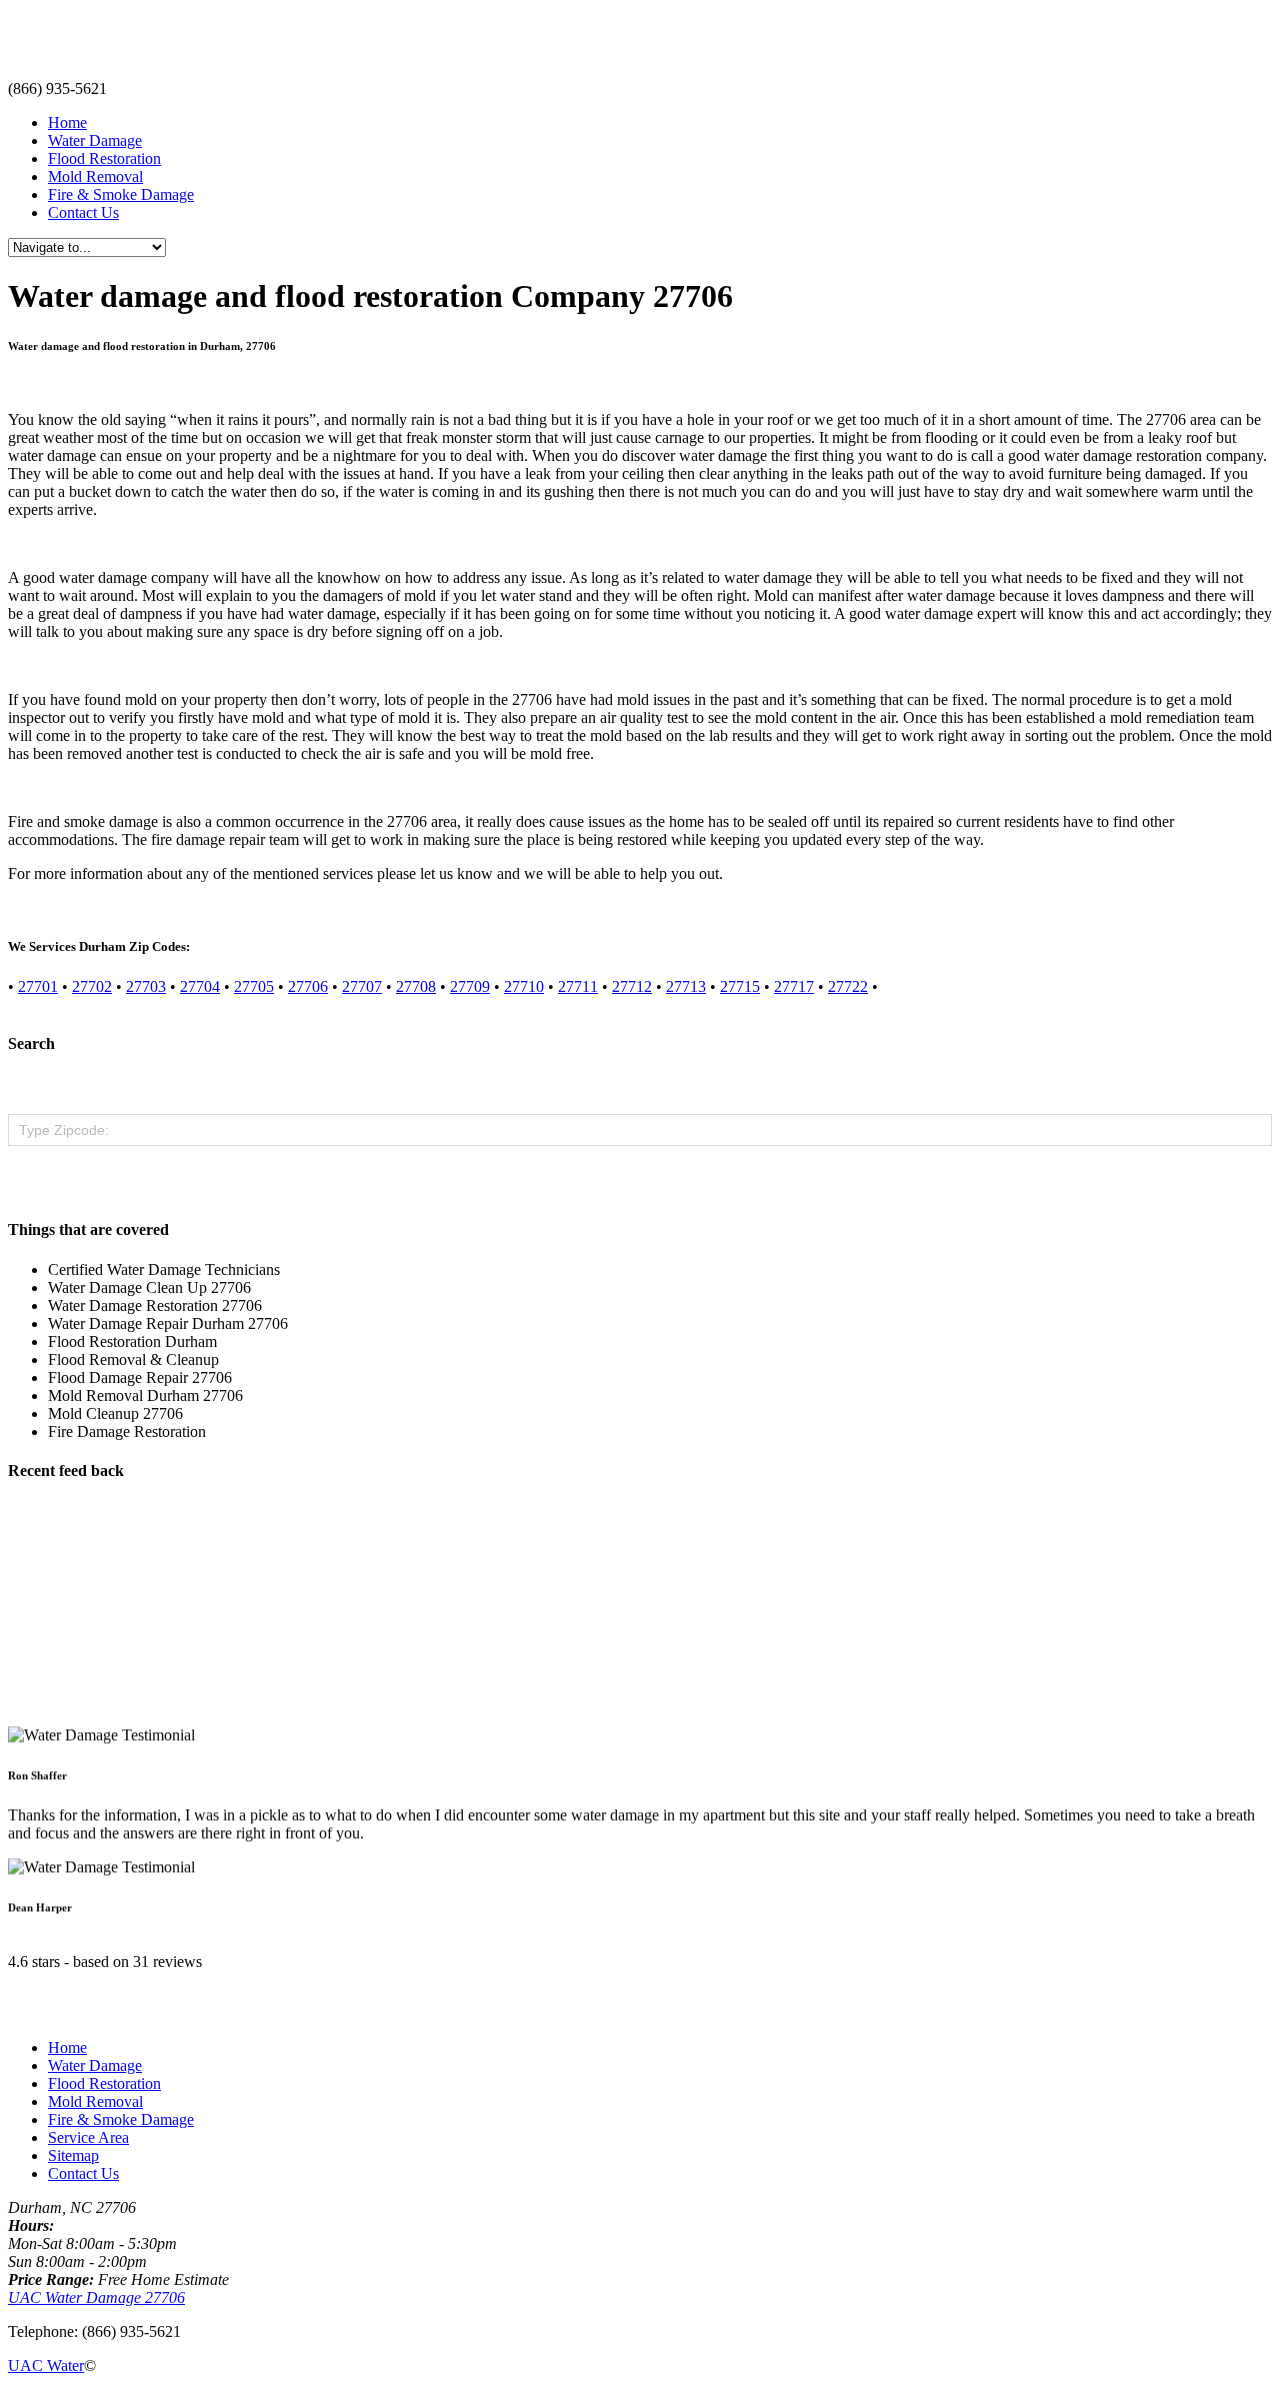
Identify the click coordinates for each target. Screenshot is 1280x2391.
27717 (794, 986)
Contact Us (83, 212)
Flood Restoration (104, 158)
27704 (200, 986)
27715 (740, 986)
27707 (362, 986)
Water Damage (95, 140)
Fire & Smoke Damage (121, 194)
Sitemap (73, 2155)
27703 (146, 986)
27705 (254, 986)
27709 (470, 986)
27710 (524, 986)
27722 (848, 986)
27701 (38, 986)
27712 (632, 986)
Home (67, 122)
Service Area (88, 2137)
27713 (686, 986)
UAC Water (46, 2365)
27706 (308, 986)
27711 (578, 986)
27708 (416, 986)
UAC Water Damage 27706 (96, 2297)
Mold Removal (95, 176)
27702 (92, 986)
